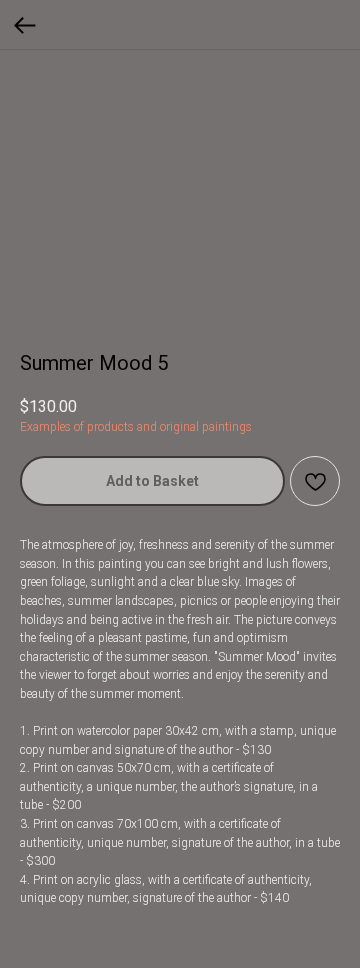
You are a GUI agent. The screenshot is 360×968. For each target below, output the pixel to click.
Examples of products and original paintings (136, 427)
